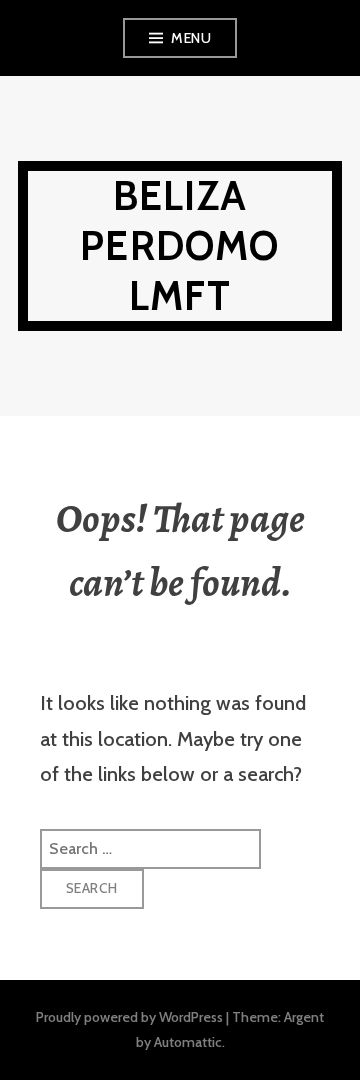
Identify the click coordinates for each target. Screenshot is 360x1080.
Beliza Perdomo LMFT (179, 245)
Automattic (188, 1042)
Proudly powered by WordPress (129, 1017)
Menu (191, 38)
